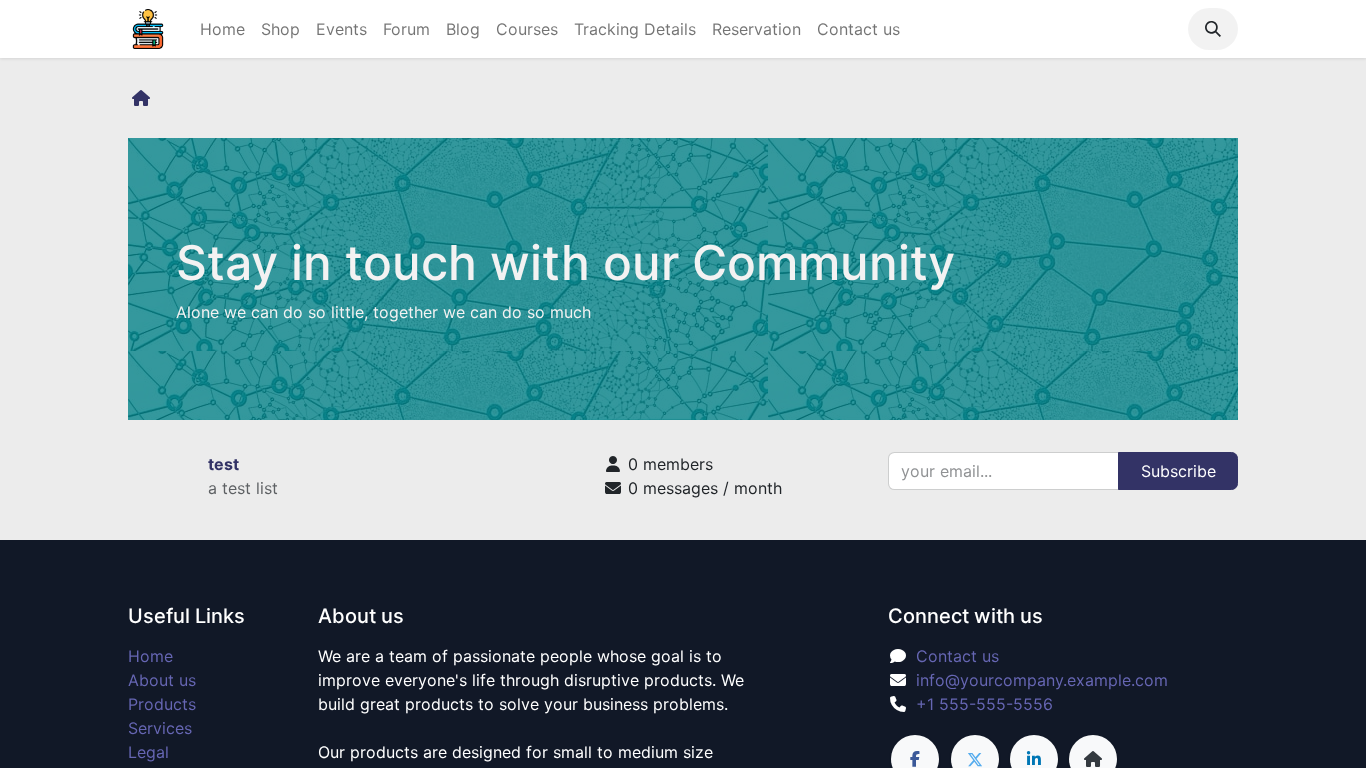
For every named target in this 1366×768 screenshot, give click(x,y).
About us (162, 680)
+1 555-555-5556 (984, 704)
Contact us (957, 656)
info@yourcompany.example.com (1042, 680)
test (223, 464)
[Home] (141, 98)
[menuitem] (222, 29)
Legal (148, 752)
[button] (1213, 29)
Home (150, 656)
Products (162, 704)
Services (160, 728)
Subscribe (1178, 471)
